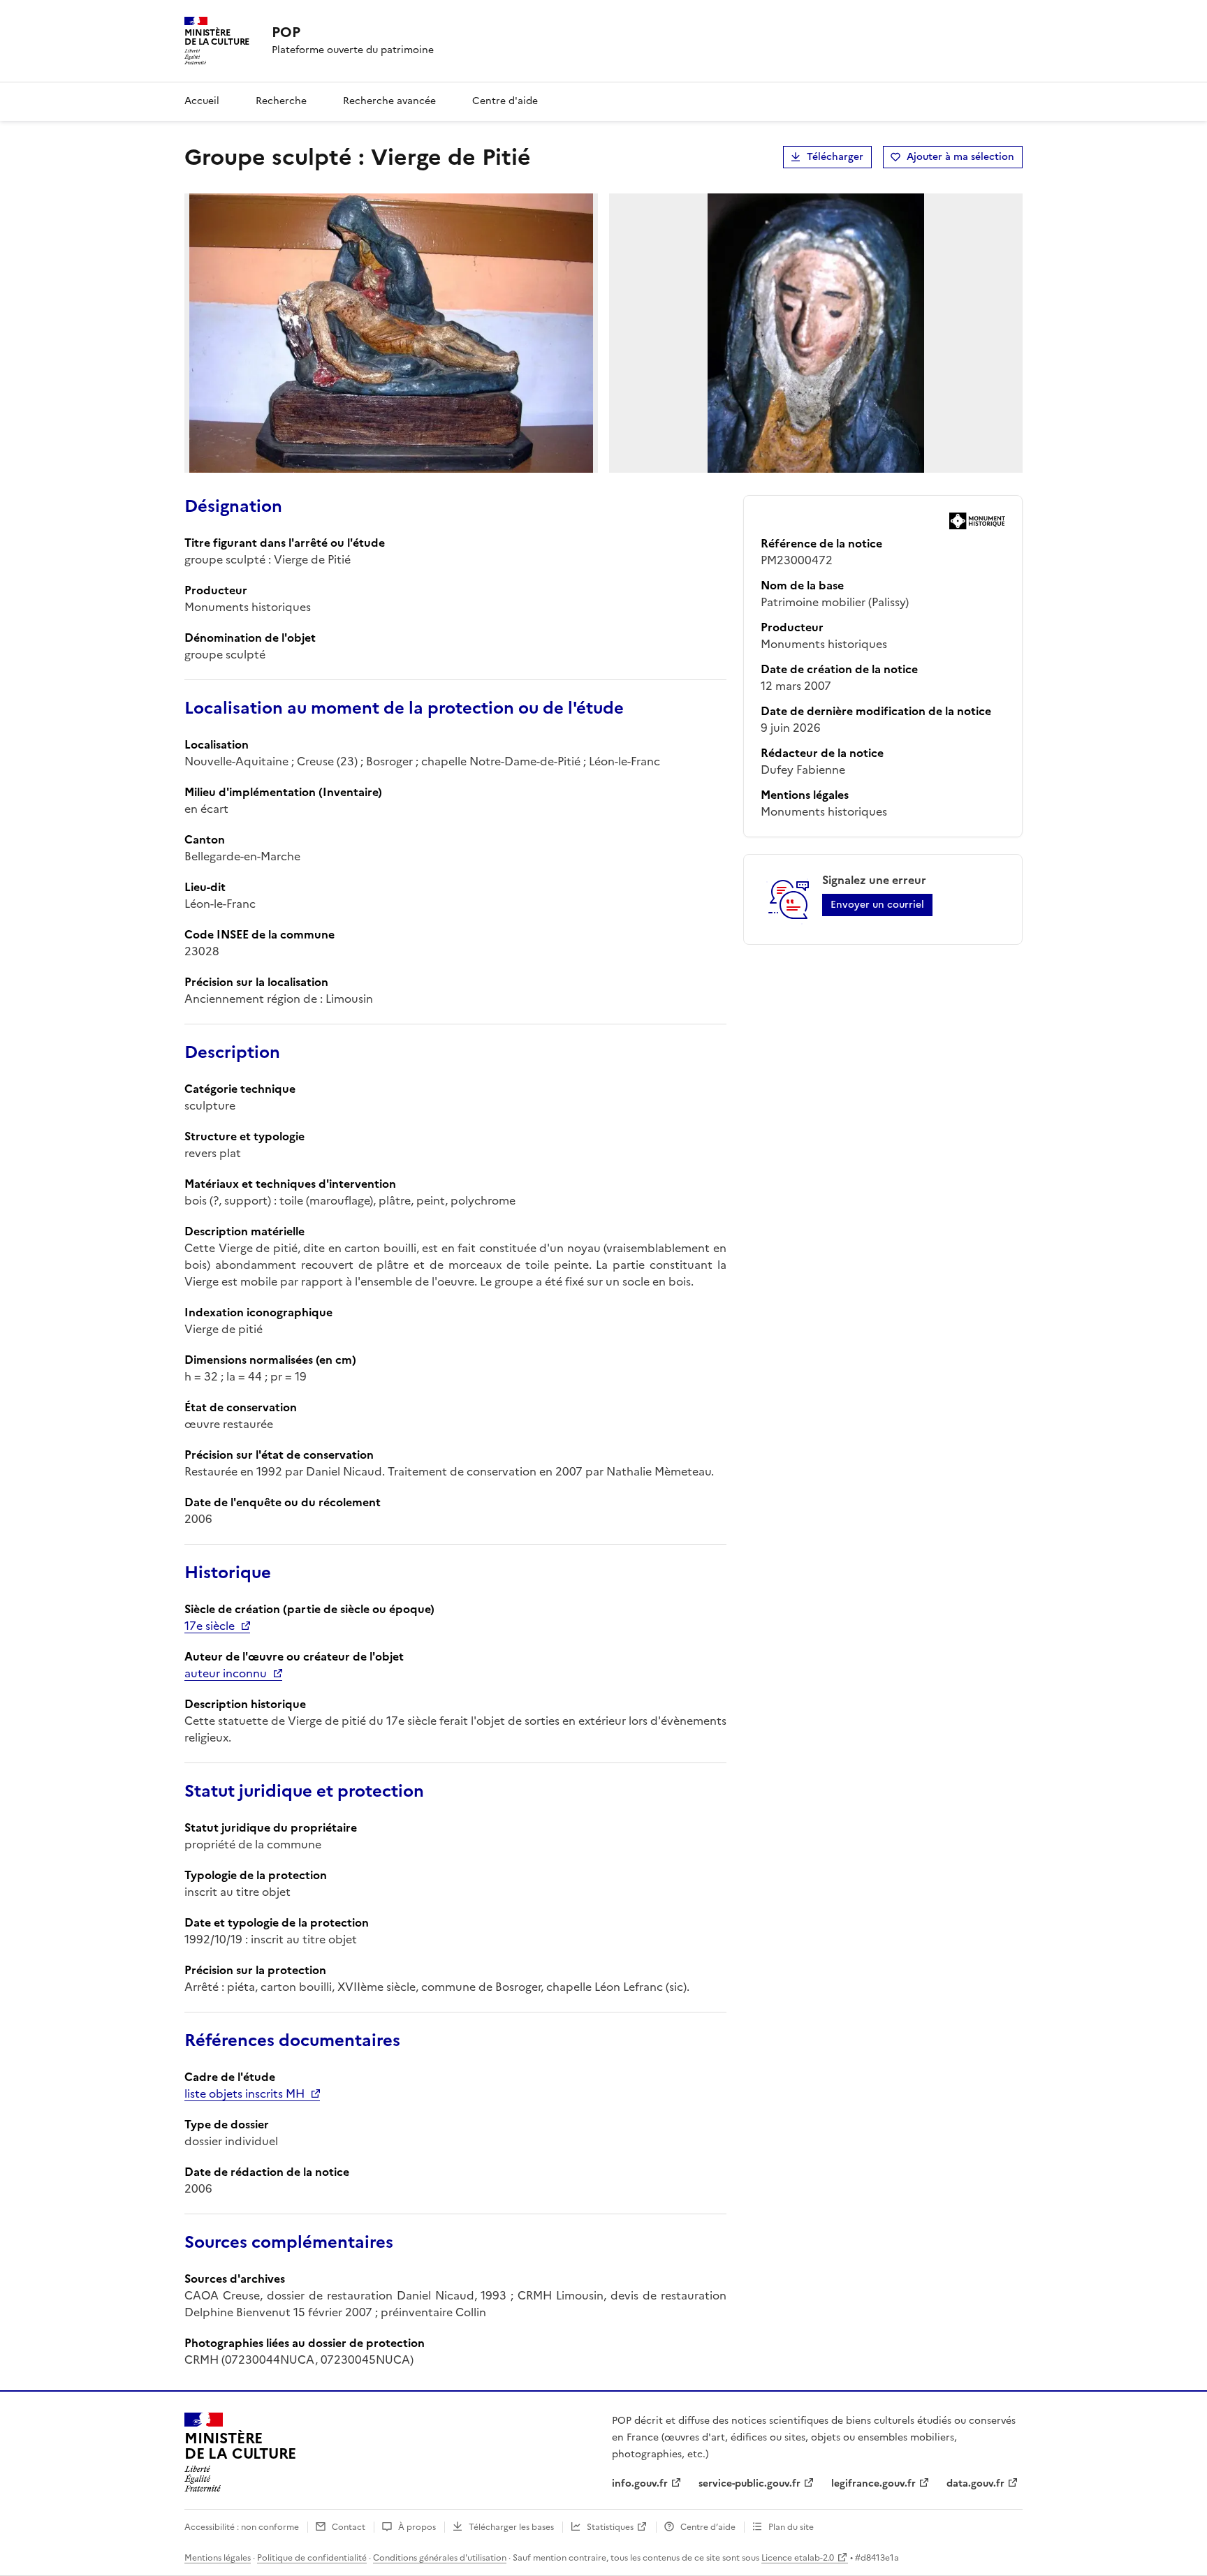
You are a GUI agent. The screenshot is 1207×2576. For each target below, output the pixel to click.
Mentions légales (218, 2558)
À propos (417, 2527)
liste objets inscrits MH (244, 2093)
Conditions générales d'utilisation (440, 2558)
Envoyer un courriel (877, 905)
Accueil (202, 101)
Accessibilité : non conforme (242, 2527)
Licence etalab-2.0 (798, 2558)
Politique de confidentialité (312, 2558)
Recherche (281, 101)
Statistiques (610, 2527)
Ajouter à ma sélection (960, 157)
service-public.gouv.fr (749, 2483)
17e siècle (210, 1626)
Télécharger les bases (511, 2527)
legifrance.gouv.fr (873, 2483)
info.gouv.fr (640, 2483)
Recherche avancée (389, 101)
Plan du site (791, 2527)
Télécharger (835, 157)
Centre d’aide (708, 2527)
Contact (349, 2527)
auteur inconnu (226, 1673)
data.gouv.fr (975, 2483)
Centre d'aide (505, 101)
